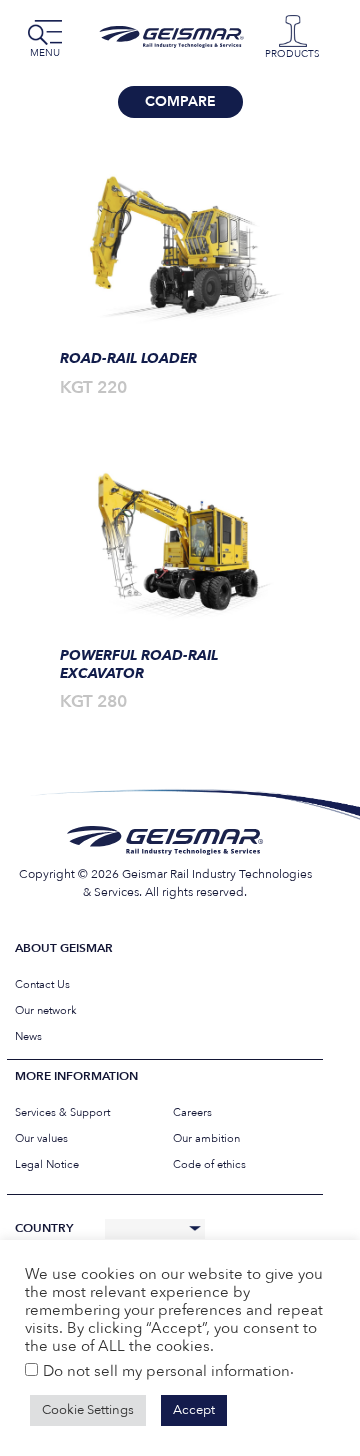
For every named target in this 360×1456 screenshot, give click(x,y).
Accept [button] (194, 1410)
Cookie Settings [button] (88, 1410)
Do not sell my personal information (166, 1371)
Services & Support (62, 1112)
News (28, 1036)
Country (44, 1228)
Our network (46, 1010)
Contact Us (42, 984)
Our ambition (206, 1138)
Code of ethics (209, 1164)
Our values (41, 1138)
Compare (180, 101)
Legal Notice (47, 1164)
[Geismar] (175, 37)
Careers (192, 1112)
